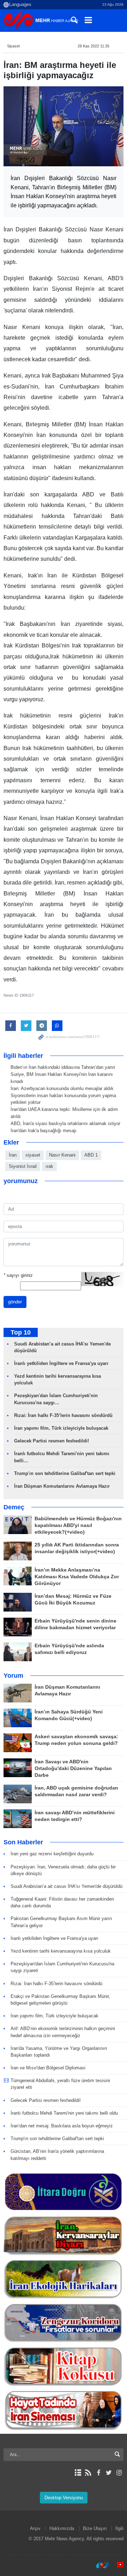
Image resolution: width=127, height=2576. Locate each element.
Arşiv (35, 2528)
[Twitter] (109, 2473)
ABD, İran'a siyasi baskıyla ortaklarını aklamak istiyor (65, 1123)
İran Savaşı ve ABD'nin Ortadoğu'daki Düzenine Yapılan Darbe (73, 1768)
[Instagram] (119, 2473)
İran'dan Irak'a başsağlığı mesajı (44, 1131)
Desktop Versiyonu (64, 2498)
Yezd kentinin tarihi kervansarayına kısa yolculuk (61, 1951)
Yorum (13, 1676)
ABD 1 (91, 1155)
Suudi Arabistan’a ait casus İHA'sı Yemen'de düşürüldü (66, 1886)
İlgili (119, 2528)
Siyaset (13, 46)
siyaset (33, 1155)
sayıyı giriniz (18, 1275)
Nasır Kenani (62, 1155)
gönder (15, 1302)
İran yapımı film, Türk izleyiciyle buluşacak (61, 1428)
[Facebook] (98, 2473)
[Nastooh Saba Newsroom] (99, 2565)
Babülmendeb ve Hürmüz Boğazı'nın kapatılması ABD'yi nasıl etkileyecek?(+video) (78, 1525)
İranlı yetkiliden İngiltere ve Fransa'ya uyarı (61, 1363)
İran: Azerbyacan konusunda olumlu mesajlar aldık (62, 1088)
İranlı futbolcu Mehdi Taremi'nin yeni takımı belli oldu (64, 2113)
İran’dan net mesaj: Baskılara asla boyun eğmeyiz (62, 2126)
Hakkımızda (62, 2528)
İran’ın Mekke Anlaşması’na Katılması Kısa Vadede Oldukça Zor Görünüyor (77, 1577)
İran (13, 1155)
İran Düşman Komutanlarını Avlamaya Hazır (62, 1486)
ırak (49, 1166)
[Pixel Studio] (117, 2565)
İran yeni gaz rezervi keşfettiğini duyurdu (52, 1854)
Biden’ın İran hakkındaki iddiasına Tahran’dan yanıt (63, 1067)
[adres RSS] (88, 2473)
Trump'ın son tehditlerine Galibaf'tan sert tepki (65, 1473)
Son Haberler (23, 1842)
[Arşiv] (78, 2473)
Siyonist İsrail (23, 1166)
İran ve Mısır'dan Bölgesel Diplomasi (48, 2068)
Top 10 (21, 1332)
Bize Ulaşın (95, 2528)
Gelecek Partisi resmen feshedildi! (52, 1441)
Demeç (14, 1507)
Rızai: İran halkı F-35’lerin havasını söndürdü (63, 1415)
